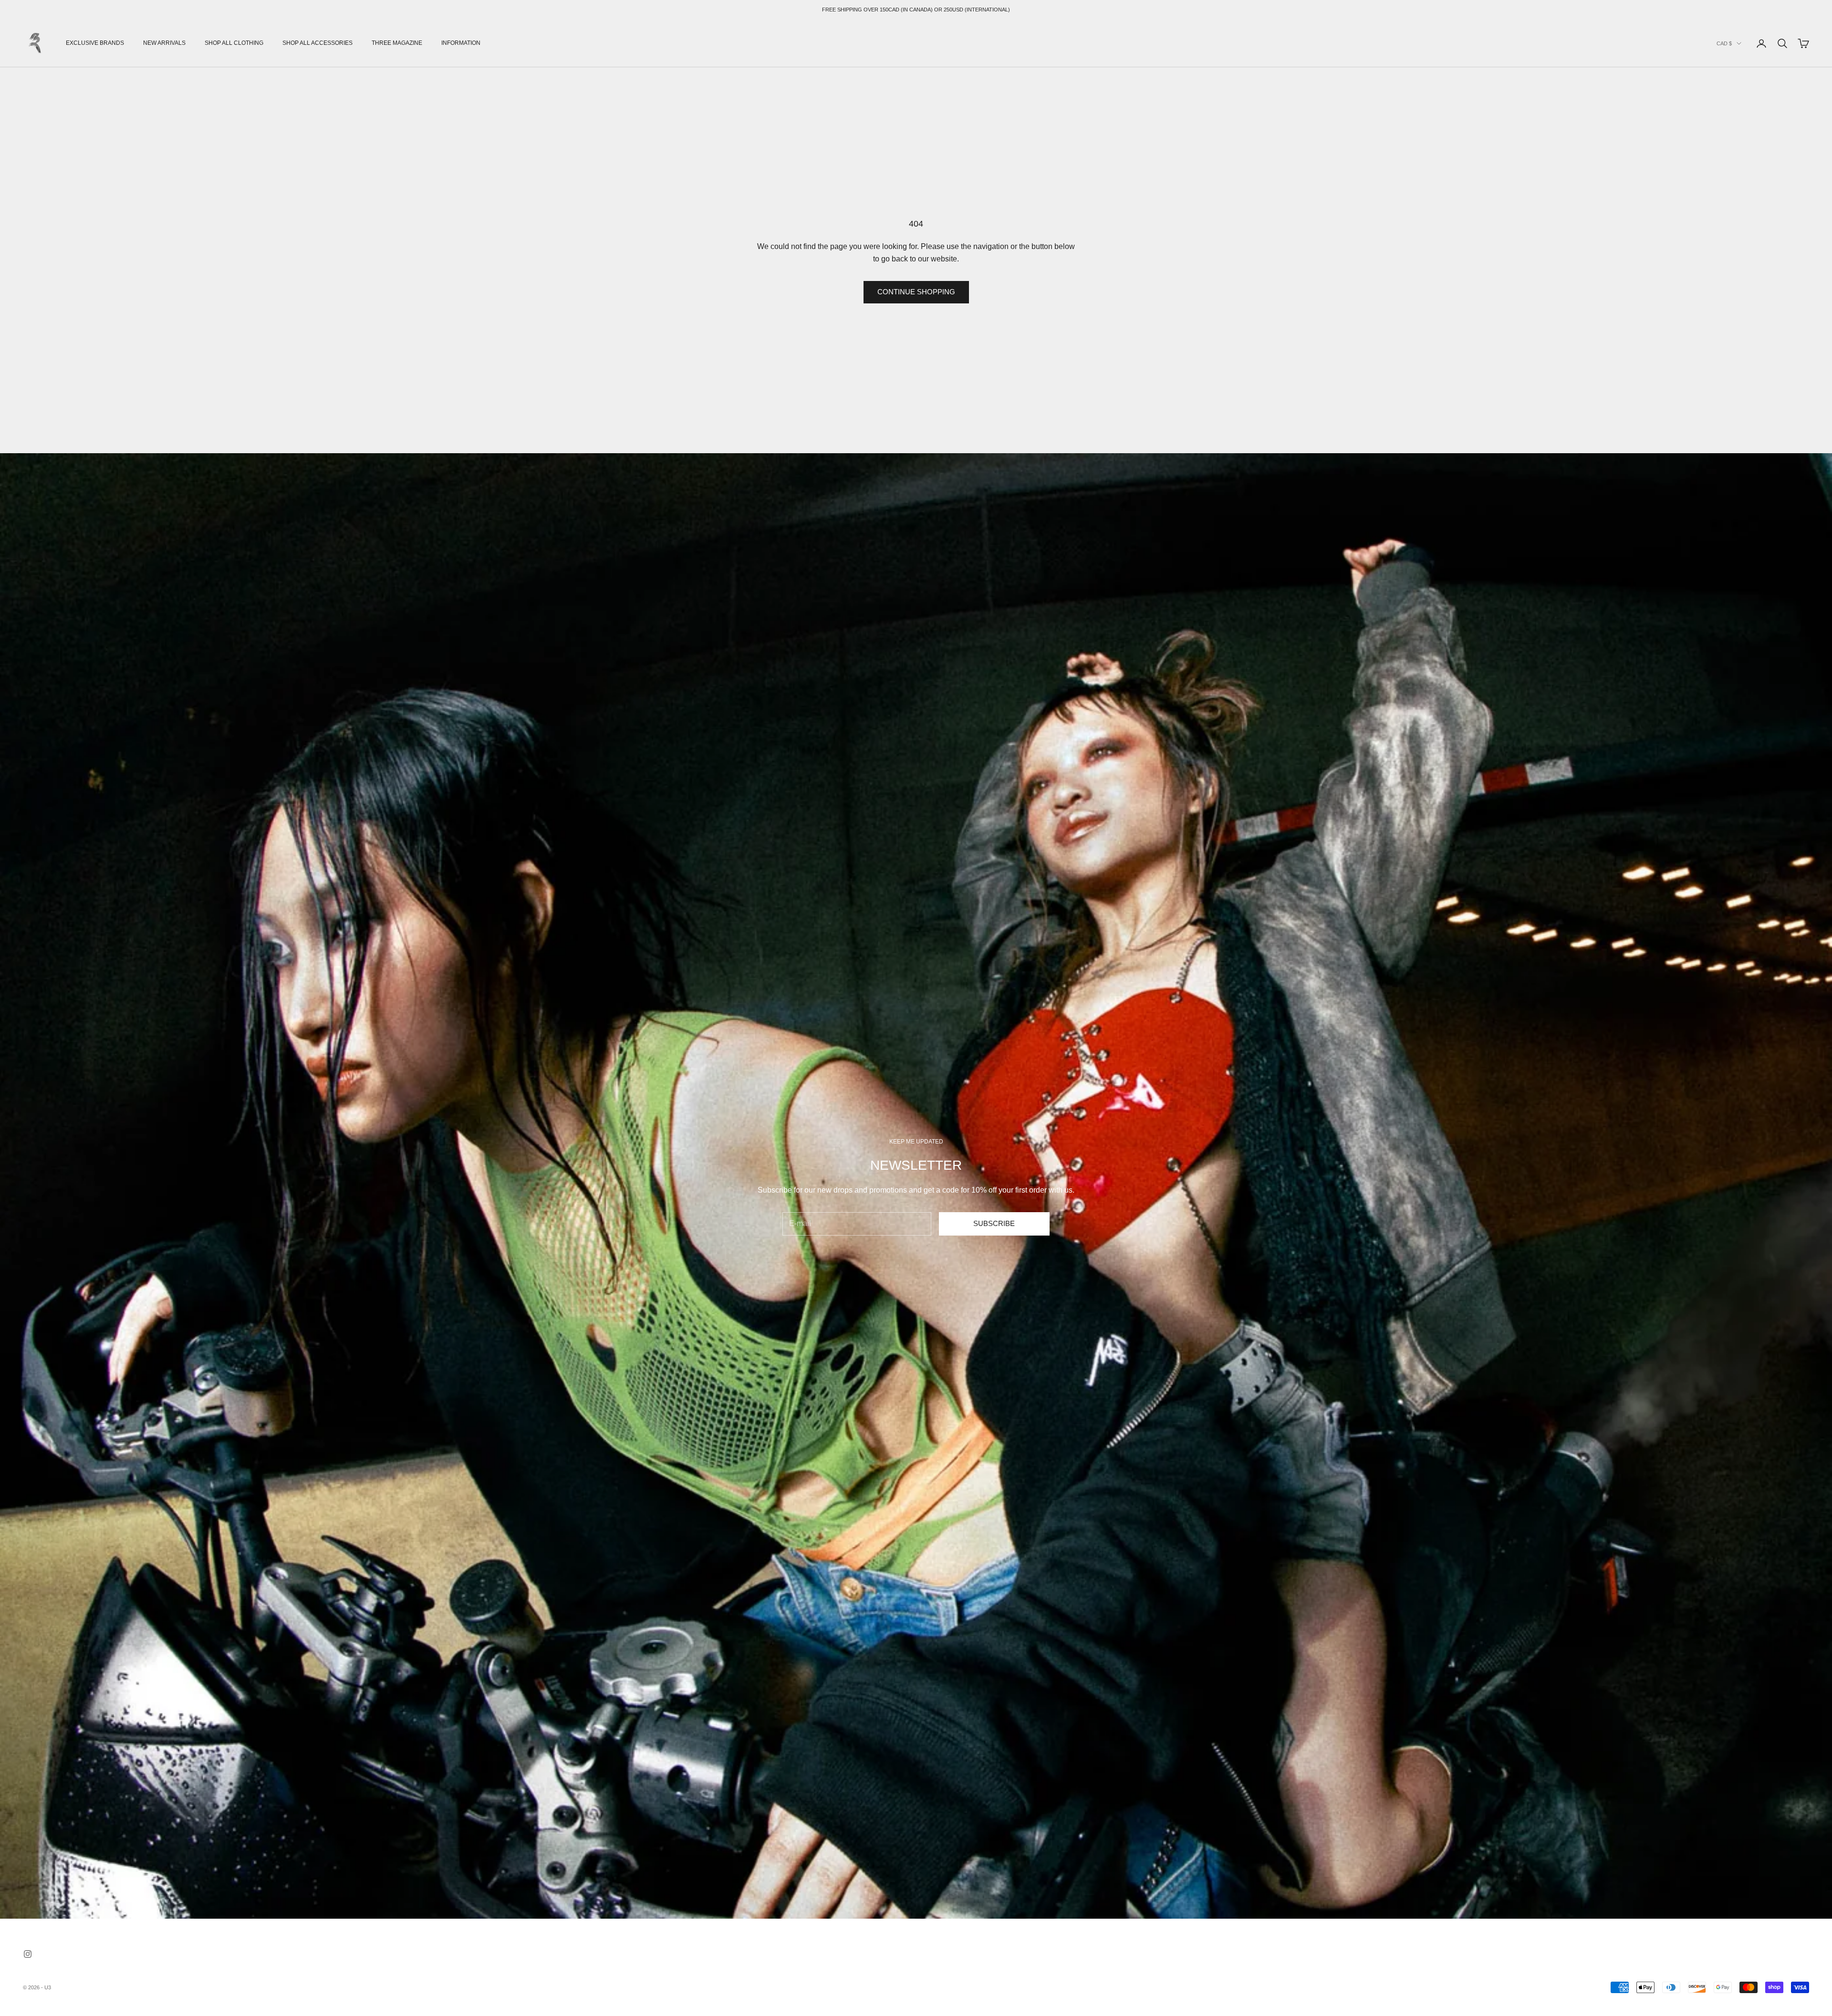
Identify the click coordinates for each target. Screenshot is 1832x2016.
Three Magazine (397, 43)
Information (461, 43)
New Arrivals (164, 43)
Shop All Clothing (234, 43)
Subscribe (994, 1223)
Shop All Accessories (317, 43)
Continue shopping (916, 292)
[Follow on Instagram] (28, 1954)
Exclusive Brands (95, 43)
